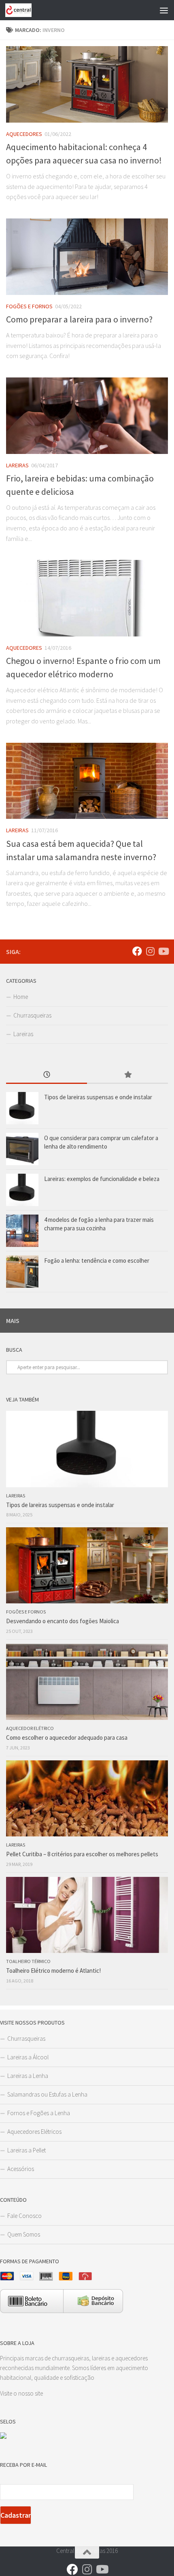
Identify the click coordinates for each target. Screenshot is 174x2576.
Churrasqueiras (32, 1015)
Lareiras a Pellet (27, 2150)
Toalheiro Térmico (28, 1961)
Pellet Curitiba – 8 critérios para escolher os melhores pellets (82, 1854)
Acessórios (21, 2169)
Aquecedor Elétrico (30, 1728)
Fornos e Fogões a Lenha (39, 2113)
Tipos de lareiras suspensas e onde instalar (98, 1097)
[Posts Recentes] (47, 1075)
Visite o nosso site (21, 2393)
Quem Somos (24, 2234)
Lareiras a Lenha (28, 2076)
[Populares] (127, 1075)
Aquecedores (24, 134)
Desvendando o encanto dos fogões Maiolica (63, 1621)
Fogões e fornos (29, 306)
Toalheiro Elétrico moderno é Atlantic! (53, 1971)
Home (21, 997)
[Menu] (164, 10)
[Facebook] (137, 951)
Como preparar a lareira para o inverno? (79, 319)
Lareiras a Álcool (28, 2057)
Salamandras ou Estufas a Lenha (47, 2094)
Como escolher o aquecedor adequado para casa (67, 1737)
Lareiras (17, 465)
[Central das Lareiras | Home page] (23, 10)
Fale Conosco (24, 2216)
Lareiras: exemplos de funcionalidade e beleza (102, 1179)
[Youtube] (163, 951)
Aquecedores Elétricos (34, 2132)
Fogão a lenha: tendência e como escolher (97, 1260)
